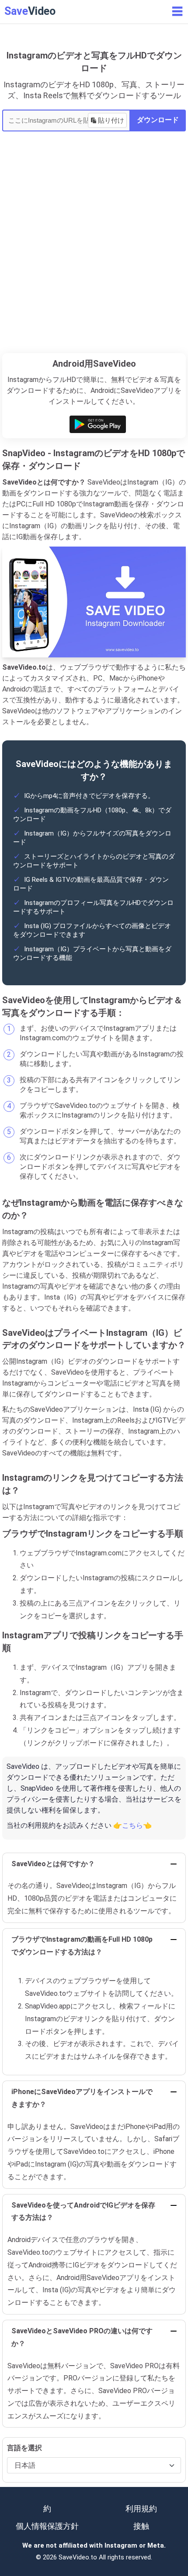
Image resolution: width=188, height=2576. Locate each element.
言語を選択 (24, 2448)
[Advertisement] (94, 255)
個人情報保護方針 (47, 2526)
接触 (141, 2526)
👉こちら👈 (132, 1825)
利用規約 (141, 2509)
